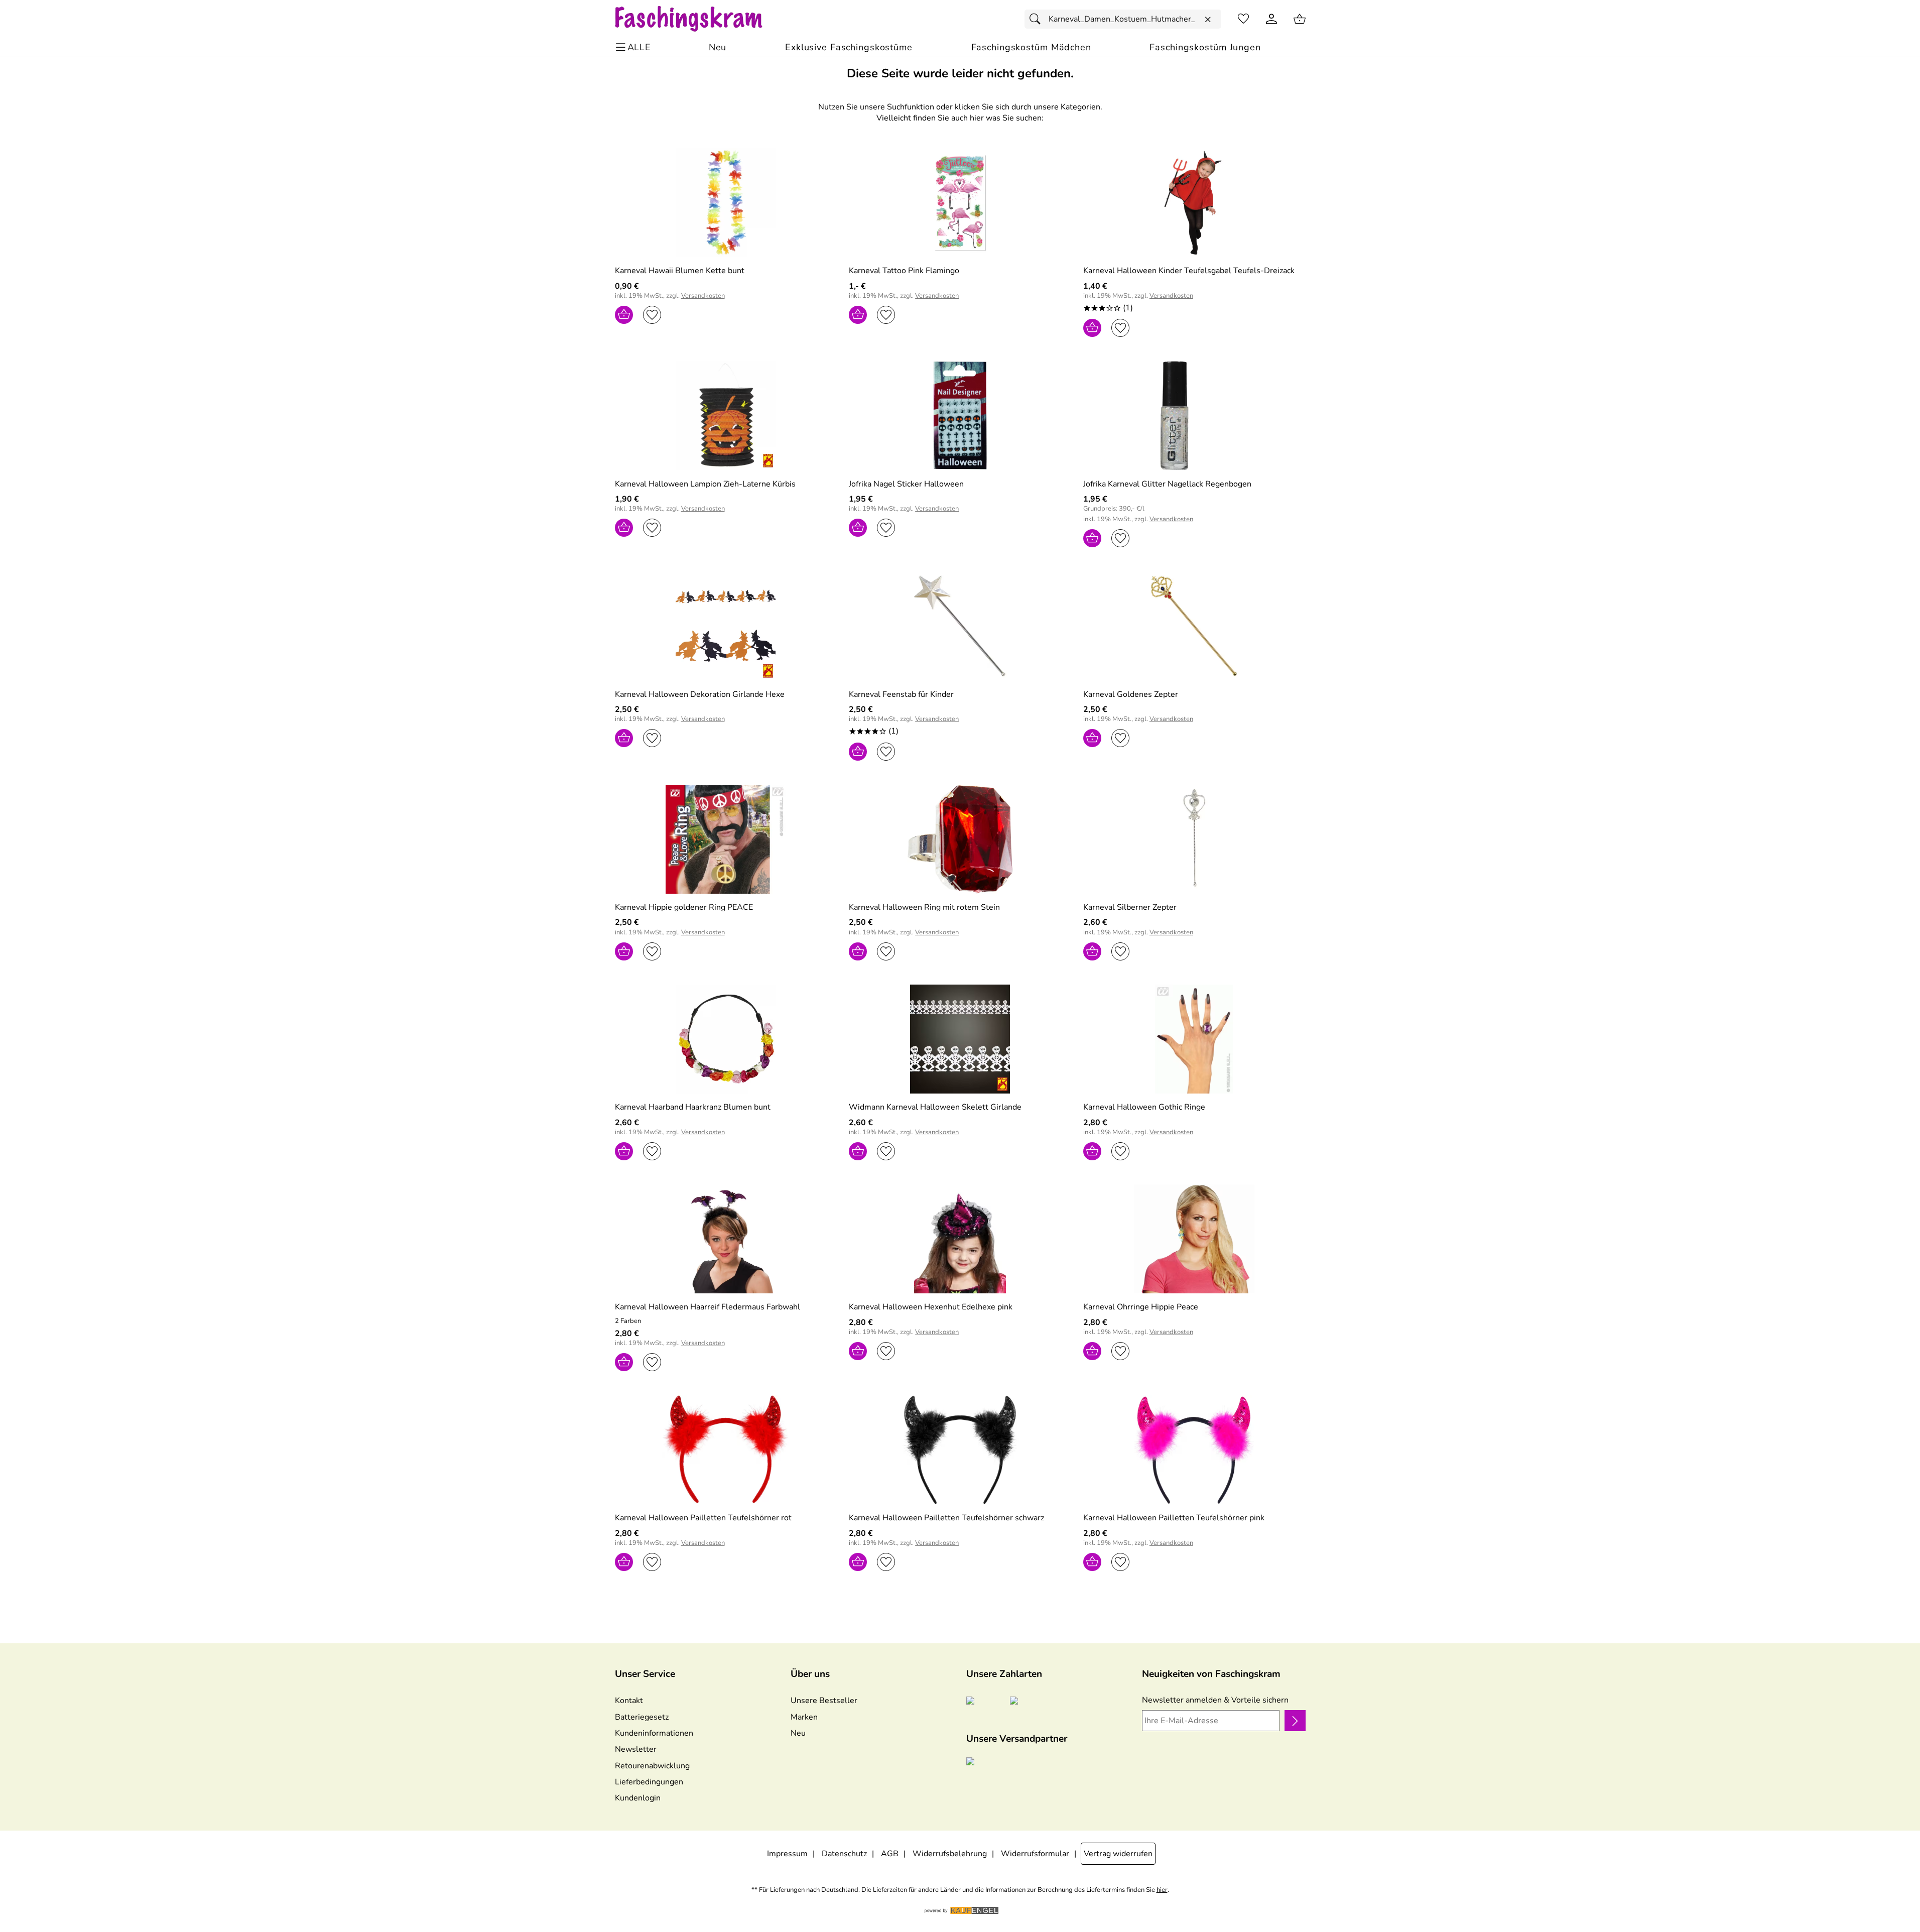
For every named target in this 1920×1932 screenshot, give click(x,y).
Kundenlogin (638, 1798)
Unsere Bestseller (824, 1701)
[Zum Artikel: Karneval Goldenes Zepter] (1194, 626)
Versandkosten (703, 296)
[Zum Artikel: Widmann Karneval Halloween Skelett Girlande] (960, 1039)
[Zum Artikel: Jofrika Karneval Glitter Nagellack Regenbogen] (1194, 415)
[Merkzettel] (1243, 19)
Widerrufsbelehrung (950, 1854)
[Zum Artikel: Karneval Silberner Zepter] (1194, 839)
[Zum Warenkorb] (1300, 19)
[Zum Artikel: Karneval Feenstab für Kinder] (960, 626)
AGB (890, 1854)
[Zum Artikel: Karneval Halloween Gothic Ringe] (1194, 1039)
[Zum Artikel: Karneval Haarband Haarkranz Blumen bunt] (726, 1039)
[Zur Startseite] (698, 19)
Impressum (787, 1854)
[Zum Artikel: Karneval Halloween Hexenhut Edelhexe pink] (960, 1239)
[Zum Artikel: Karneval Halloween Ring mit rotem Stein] (960, 839)
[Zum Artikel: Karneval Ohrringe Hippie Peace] (1194, 1239)
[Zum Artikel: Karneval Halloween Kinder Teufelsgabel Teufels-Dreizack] (1194, 203)
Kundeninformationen (654, 1733)
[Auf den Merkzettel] (652, 315)
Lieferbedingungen (649, 1782)
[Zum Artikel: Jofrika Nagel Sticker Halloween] (960, 415)
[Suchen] (1038, 19)
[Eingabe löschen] (1208, 20)
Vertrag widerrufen (1118, 1854)
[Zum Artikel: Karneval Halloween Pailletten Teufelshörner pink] (1194, 1450)
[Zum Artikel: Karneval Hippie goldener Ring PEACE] (726, 839)
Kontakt (629, 1701)
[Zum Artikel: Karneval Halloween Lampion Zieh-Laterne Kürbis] (726, 415)
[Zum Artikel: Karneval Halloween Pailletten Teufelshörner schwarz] (960, 1450)
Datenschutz (844, 1854)
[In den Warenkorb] (624, 315)
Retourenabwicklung (652, 1766)
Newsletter (636, 1749)
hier (1162, 1890)
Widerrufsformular (1035, 1854)
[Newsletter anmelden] (1295, 1721)
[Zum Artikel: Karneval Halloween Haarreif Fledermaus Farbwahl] (726, 1239)
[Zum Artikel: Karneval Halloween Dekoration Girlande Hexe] (726, 626)
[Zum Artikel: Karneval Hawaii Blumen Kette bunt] (726, 203)
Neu (798, 1733)
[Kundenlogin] (1271, 19)
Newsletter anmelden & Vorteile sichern (1215, 1700)
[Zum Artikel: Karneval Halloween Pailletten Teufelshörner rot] (726, 1450)
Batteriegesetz (642, 1717)
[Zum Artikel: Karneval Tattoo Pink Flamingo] (960, 203)
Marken (804, 1717)
